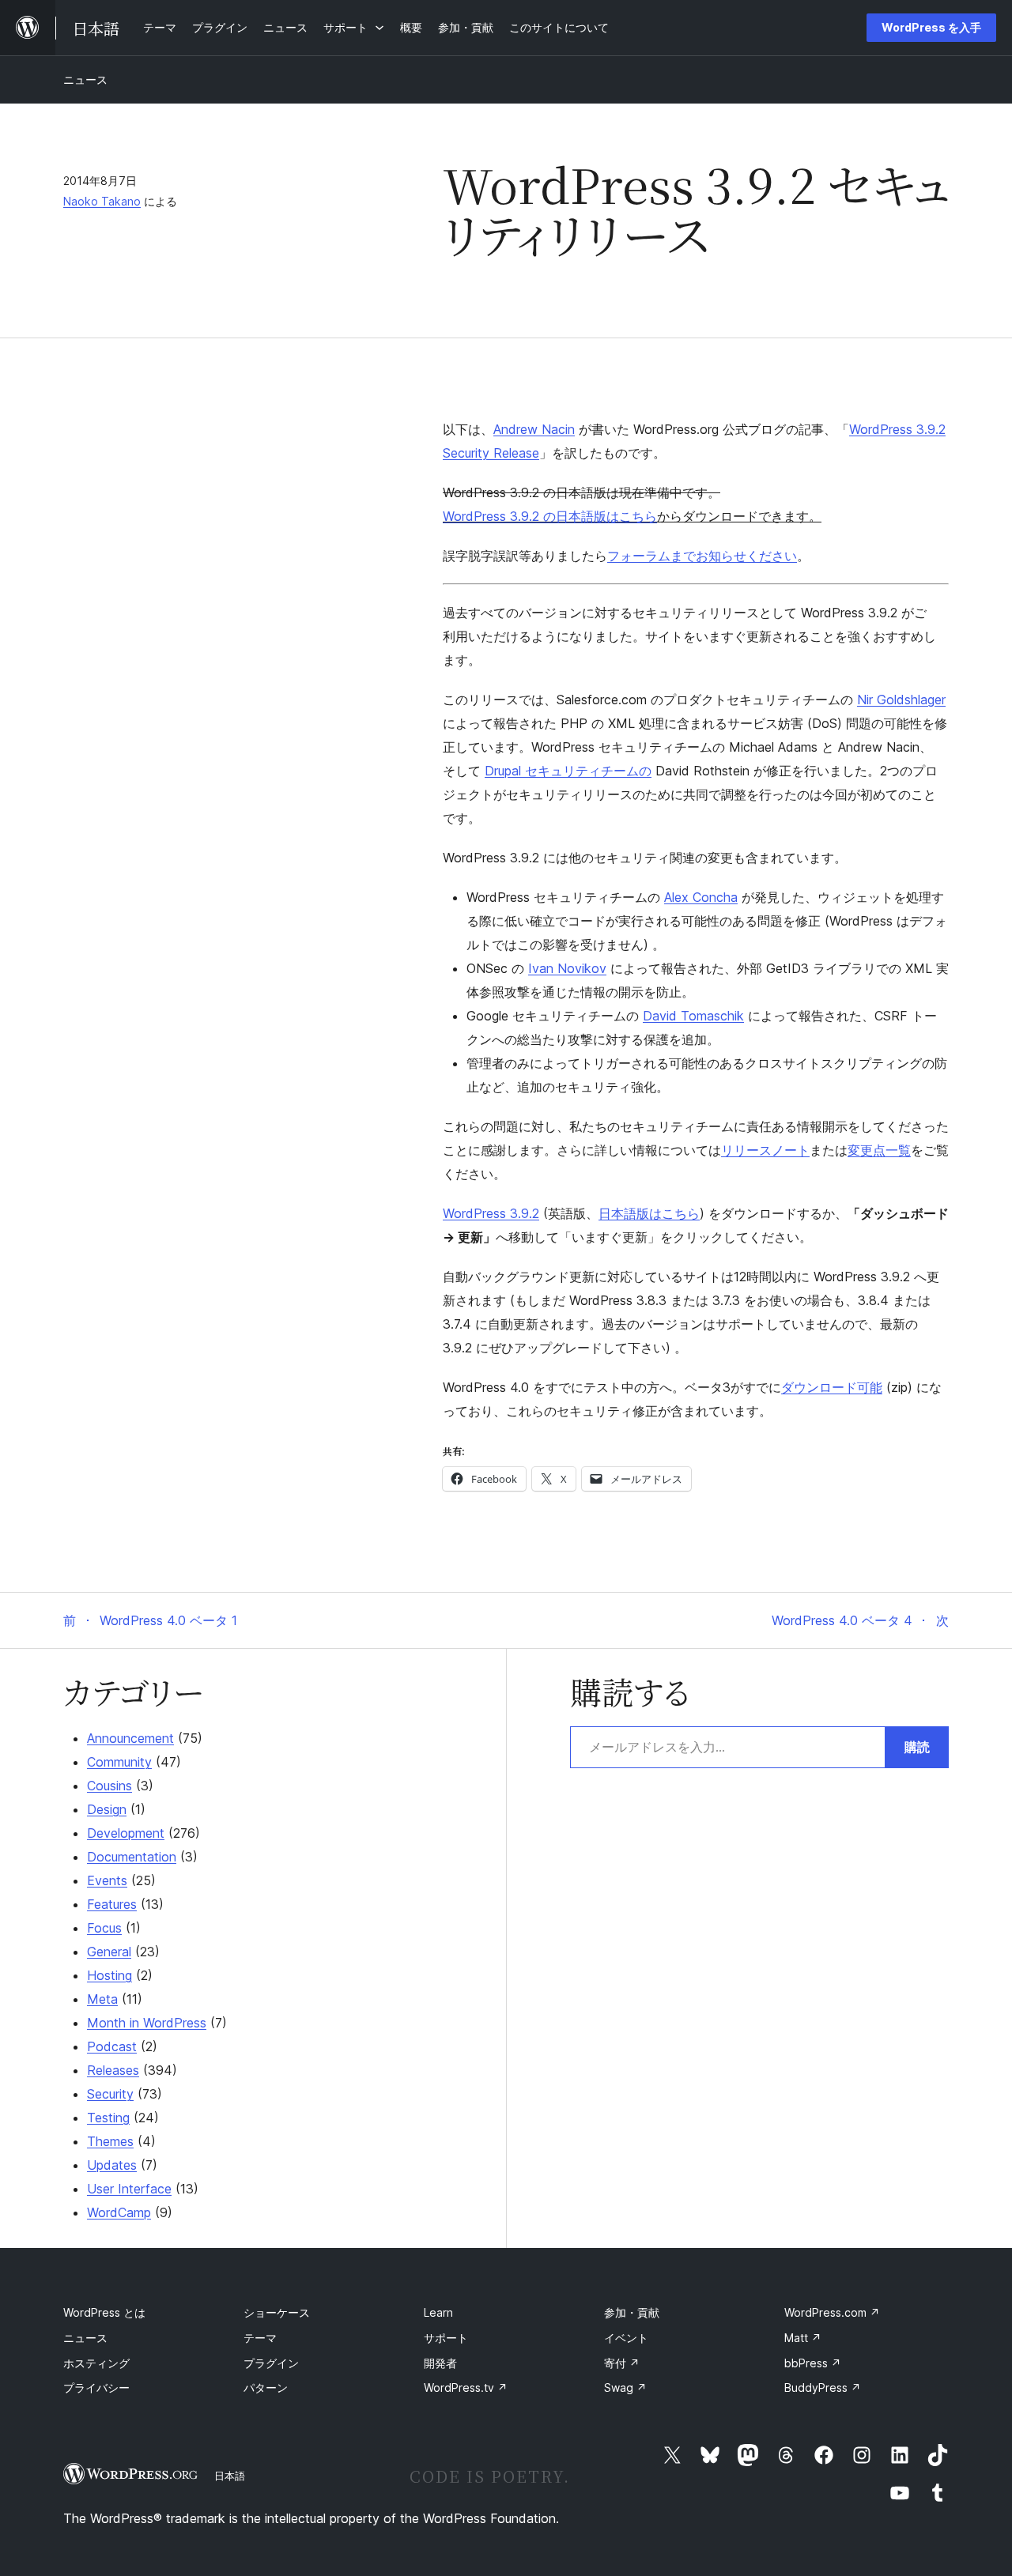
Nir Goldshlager (901, 700)
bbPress (813, 2363)
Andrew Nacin (534, 429)
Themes (110, 2141)
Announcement (130, 1738)
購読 (917, 1747)
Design (107, 1809)
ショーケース (277, 2312)
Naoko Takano (102, 201)
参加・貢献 (632, 2312)
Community (119, 1762)
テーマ (260, 2338)
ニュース (85, 79)
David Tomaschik (693, 1016)
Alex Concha (701, 897)
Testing (108, 2118)
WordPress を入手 (931, 27)
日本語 (230, 2476)
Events (107, 1880)
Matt (803, 2338)
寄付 (622, 2363)
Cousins (110, 1786)
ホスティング (96, 2363)
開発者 (440, 2363)
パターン (266, 2387)
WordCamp (119, 2212)
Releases (113, 2070)
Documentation (132, 1857)
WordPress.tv (466, 2387)
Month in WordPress (147, 2023)
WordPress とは (104, 2312)
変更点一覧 (879, 1150)
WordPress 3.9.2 (491, 1213)
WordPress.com (832, 2312)
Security (110, 2094)
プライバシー (96, 2387)
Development (126, 1833)
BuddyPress (823, 2387)
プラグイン (271, 2363)
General (109, 1952)
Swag (625, 2387)
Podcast (112, 2046)
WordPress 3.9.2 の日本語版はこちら (550, 516)
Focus (104, 1928)
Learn (438, 2312)
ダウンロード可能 (832, 1387)
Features (112, 1904)
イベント (626, 2338)
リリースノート (765, 1150)
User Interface (129, 2189)
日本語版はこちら (649, 1213)
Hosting (110, 1975)
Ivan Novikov (567, 968)
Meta (102, 1999)
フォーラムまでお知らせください (702, 556)
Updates (112, 2165)
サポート (446, 2338)
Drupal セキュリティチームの (568, 771)
